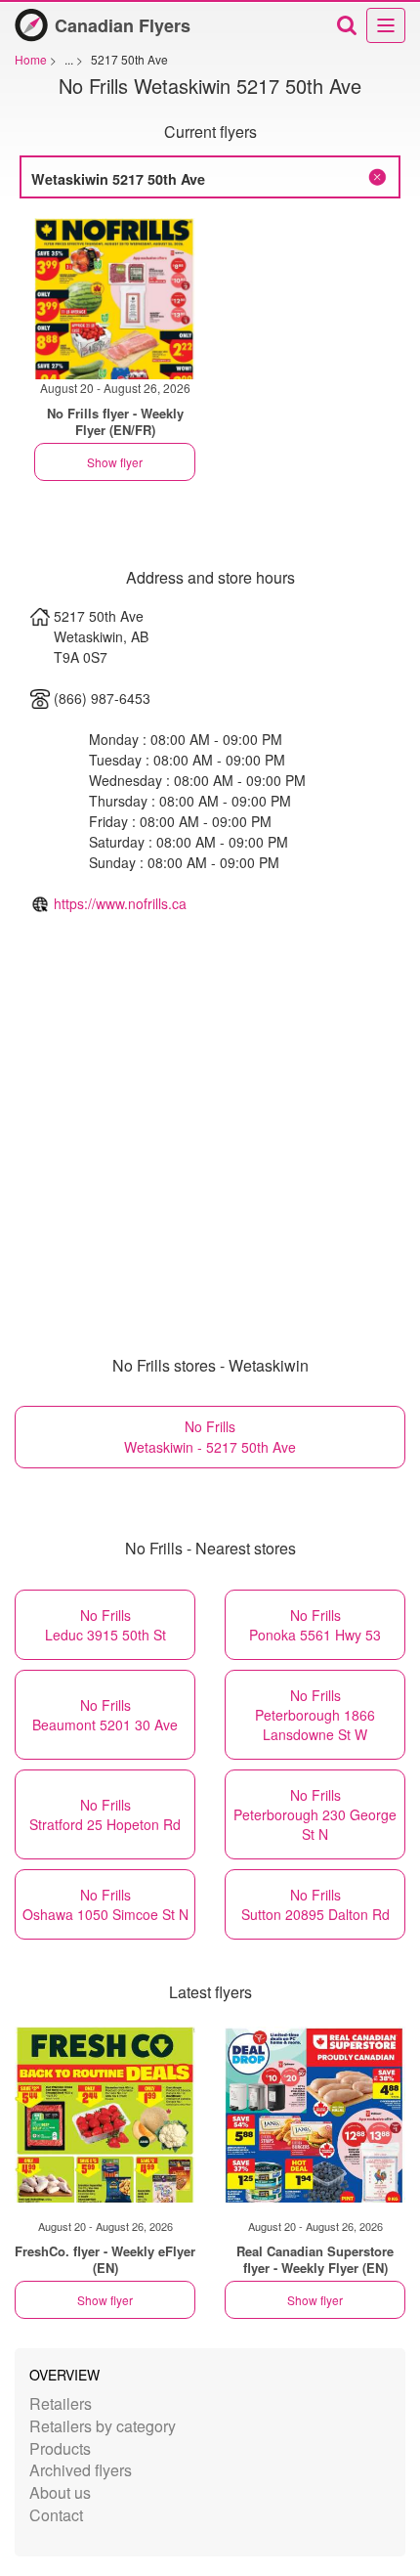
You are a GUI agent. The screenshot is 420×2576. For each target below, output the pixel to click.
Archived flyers (81, 2470)
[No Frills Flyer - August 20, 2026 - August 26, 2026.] (115, 299)
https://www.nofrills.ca (120, 903)
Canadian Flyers (123, 25)
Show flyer (115, 462)
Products (60, 2448)
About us (60, 2492)
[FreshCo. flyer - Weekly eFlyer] (105, 2115)
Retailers (61, 2403)
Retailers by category (103, 2426)
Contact (56, 2515)
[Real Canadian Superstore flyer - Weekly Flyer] (315, 2115)
